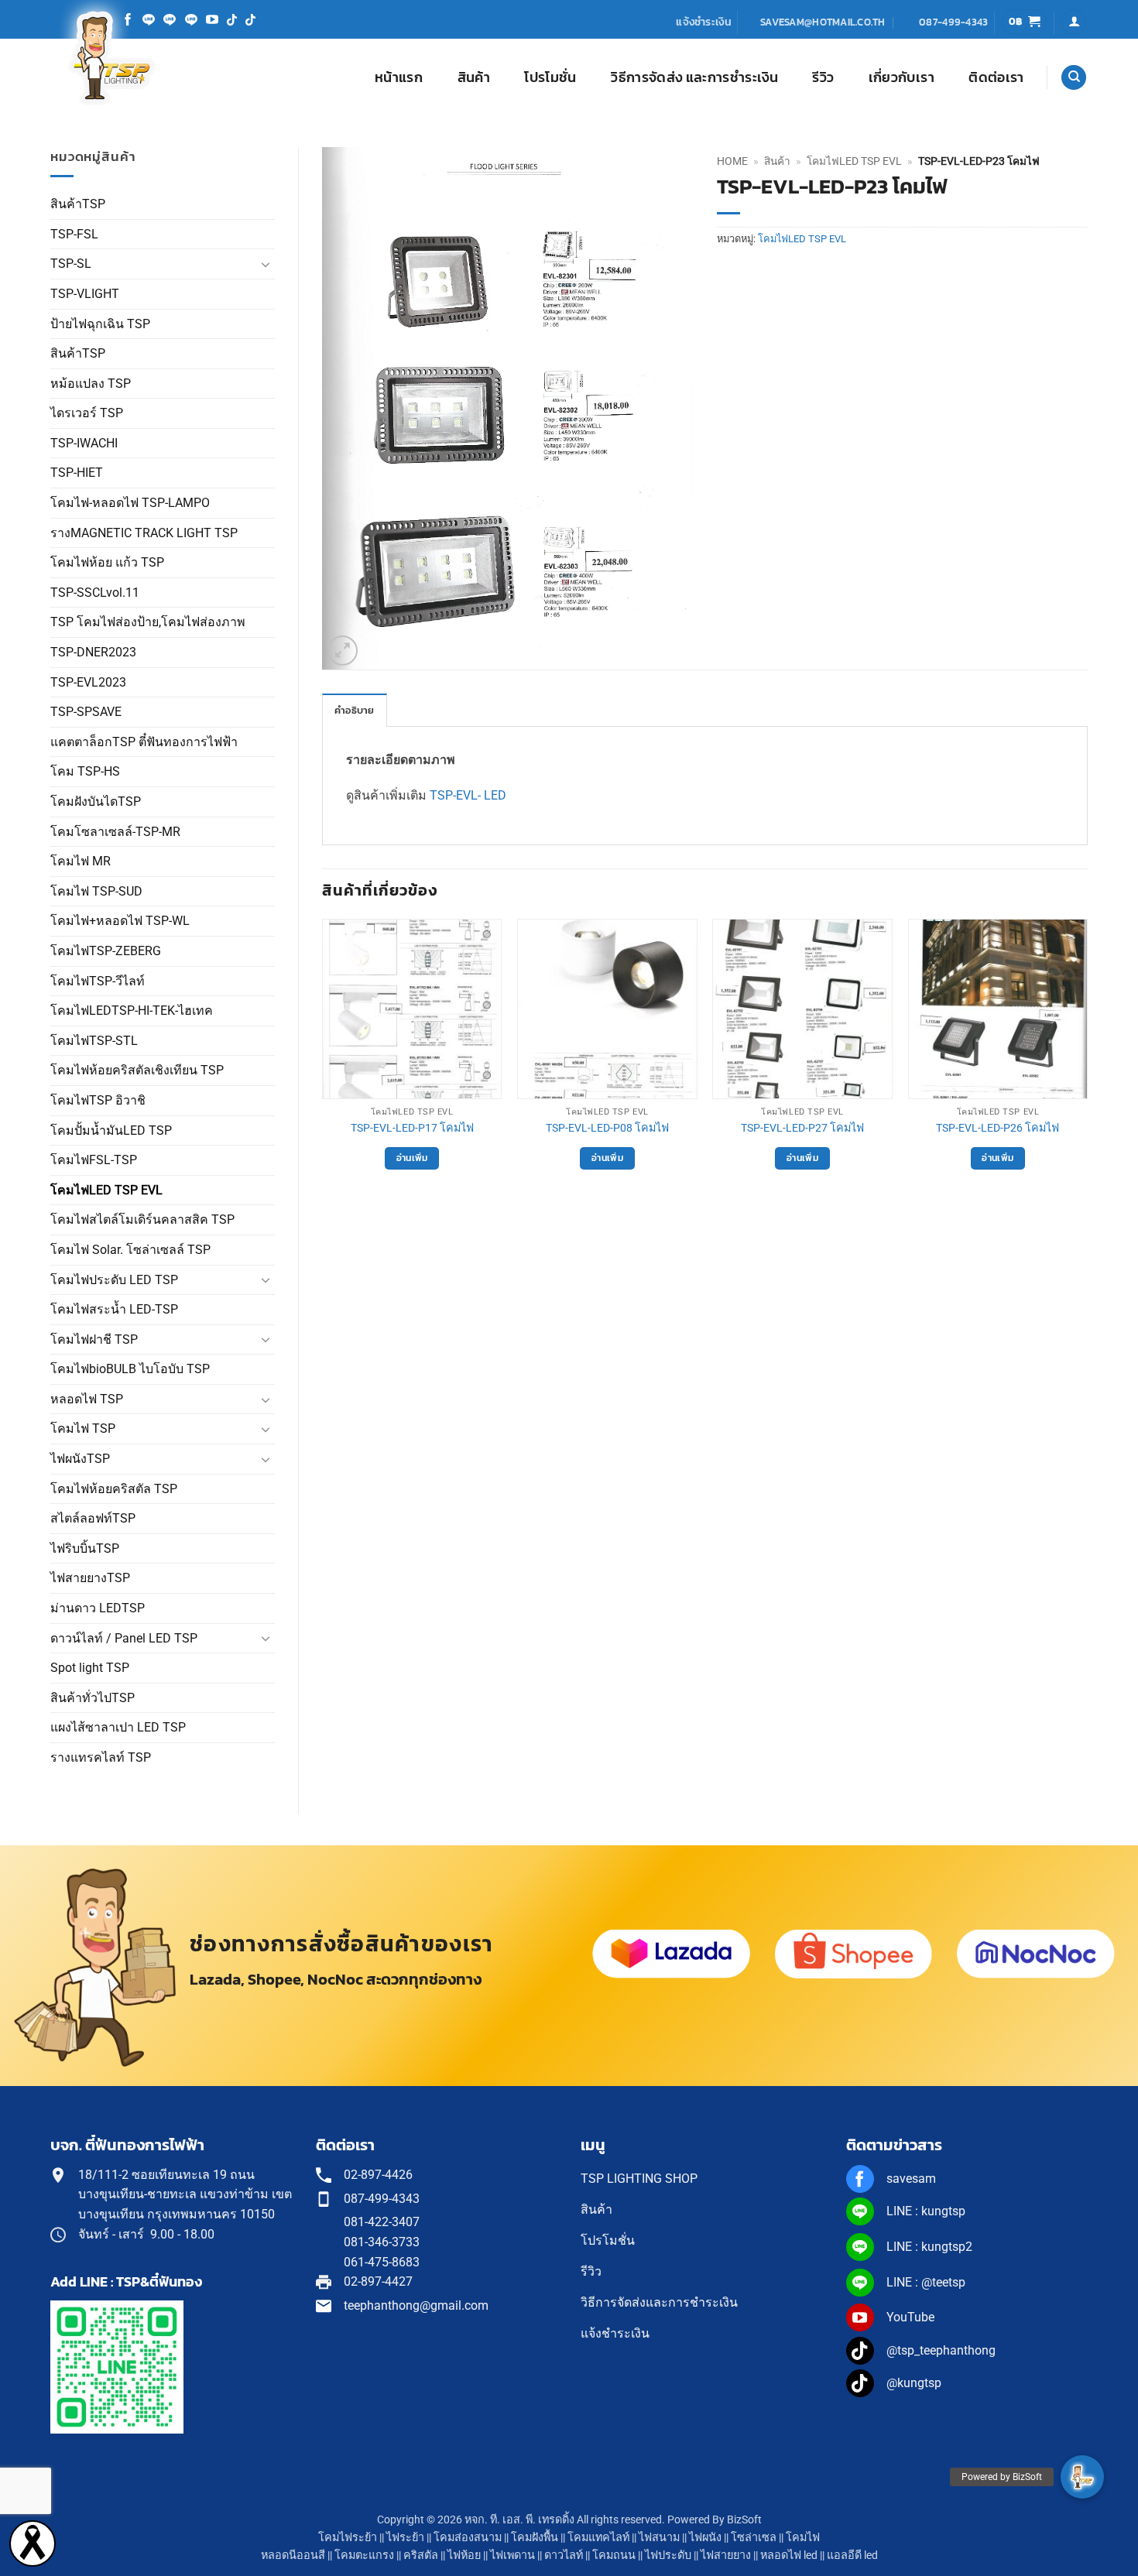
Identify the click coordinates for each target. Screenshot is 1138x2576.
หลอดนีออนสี (293, 2555)
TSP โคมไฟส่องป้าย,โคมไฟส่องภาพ (148, 622)
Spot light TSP (90, 1668)
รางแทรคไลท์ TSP (101, 1757)
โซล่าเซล (754, 2538)
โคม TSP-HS (85, 771)
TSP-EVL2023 (88, 682)
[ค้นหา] (1074, 78)
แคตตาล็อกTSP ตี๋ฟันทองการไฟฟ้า (144, 742)
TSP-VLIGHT (85, 294)
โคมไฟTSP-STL (94, 1041)
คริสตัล (421, 2555)
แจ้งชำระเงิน (704, 22)
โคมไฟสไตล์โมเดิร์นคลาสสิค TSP (142, 1219)
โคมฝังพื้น (535, 2538)
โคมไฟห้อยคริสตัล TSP (114, 1489)
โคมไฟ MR (81, 861)
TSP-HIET (77, 473)
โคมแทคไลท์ (598, 2538)
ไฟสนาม (659, 2538)
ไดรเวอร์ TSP (87, 413)
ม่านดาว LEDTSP (98, 1608)
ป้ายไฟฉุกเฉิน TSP (100, 324)
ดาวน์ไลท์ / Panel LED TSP (124, 1638)
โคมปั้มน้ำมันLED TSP (111, 1130)
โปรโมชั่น (550, 77)
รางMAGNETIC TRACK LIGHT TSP (144, 533)
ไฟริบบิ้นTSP (85, 1548)
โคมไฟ (803, 2538)
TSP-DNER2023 (93, 652)
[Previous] (323, 1065)
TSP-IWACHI (84, 443)
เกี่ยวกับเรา (901, 77)
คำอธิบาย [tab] (355, 710)
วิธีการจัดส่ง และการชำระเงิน (694, 77)
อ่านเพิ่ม (412, 1158)
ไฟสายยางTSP (90, 1578)
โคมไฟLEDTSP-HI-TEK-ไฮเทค (132, 1011)
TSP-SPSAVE (86, 712)
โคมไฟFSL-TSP (94, 1160)
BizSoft (744, 2520)
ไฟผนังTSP (80, 1459)
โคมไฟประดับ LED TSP (114, 1280)
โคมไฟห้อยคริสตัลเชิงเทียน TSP (137, 1070)
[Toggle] (266, 264)
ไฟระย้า (405, 2538)
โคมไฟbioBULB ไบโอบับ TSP (130, 1369)
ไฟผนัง (705, 2538)
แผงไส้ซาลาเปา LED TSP (118, 1727)
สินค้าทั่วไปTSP (93, 1698)
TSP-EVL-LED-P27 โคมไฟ (802, 1128)
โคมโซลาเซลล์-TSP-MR (115, 832)
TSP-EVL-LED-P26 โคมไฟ (997, 1128)
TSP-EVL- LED (468, 795)
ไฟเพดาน (512, 2555)
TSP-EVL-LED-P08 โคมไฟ (607, 1128)
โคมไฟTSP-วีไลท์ (98, 981)
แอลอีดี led (852, 2555)
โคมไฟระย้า (348, 2538)
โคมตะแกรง (364, 2555)
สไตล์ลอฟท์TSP (93, 1518)
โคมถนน (614, 2555)
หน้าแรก (399, 77)
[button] (1025, 22)
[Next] (1087, 1065)
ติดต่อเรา (996, 77)
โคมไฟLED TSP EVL (106, 1190)
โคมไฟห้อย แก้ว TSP (107, 562)
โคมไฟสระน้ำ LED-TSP (114, 1309)
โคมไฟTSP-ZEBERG (106, 951)
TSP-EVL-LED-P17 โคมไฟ (412, 1128)
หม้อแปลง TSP (91, 384)
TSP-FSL (74, 234)
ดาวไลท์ (564, 2555)
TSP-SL (71, 264)
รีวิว (823, 77)
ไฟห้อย (464, 2555)
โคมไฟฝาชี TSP (94, 1339)
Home (732, 161)
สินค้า (474, 77)
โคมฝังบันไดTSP (96, 802)
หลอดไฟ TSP (87, 1399)
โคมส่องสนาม (468, 2538)
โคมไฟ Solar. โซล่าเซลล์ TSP (130, 1250)
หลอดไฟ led (789, 2555)
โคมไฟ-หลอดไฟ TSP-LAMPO (130, 503)
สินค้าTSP (78, 204)
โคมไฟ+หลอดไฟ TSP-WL (120, 921)
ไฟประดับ (668, 2555)
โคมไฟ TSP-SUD (96, 891)
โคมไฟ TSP (83, 1428)
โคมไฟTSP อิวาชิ (98, 1100)
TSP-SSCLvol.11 (95, 593)
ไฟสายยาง (726, 2555)
